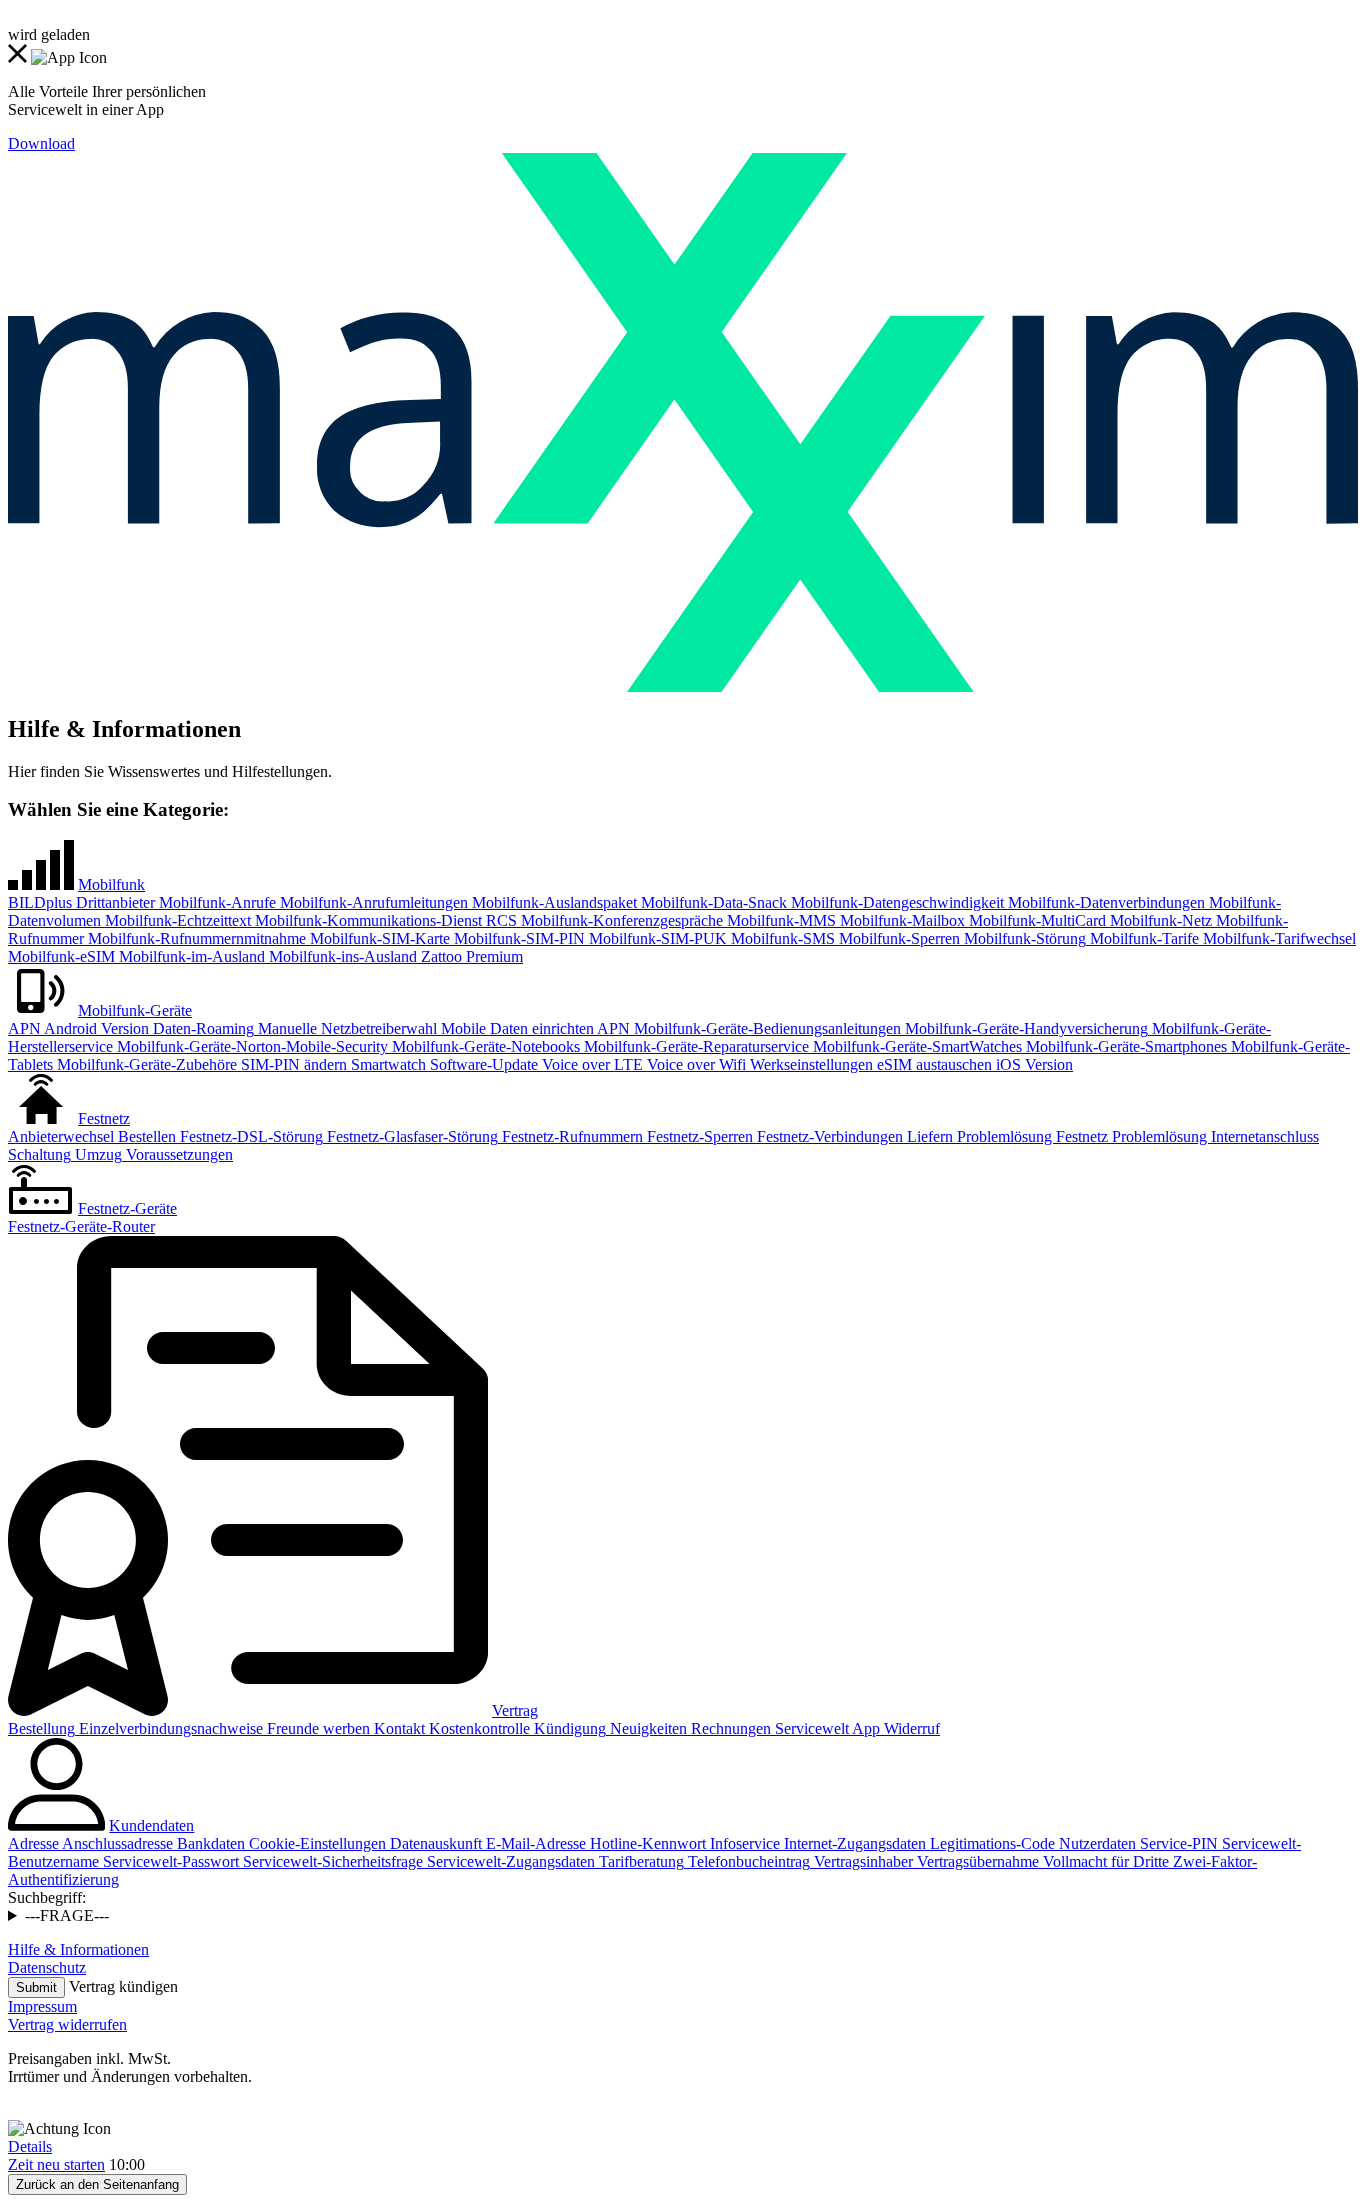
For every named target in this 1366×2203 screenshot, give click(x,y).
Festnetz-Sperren (698, 1136)
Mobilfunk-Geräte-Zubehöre (145, 1064)
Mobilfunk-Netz (1159, 920)
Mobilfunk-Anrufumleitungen (372, 902)
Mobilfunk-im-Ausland (190, 956)
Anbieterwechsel (61, 1136)
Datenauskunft (434, 1843)
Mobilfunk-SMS (781, 938)
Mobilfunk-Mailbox (900, 920)
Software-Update (482, 1064)
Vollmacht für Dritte (1104, 1861)
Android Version (95, 1028)
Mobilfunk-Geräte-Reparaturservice (694, 1046)
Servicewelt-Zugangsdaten (509, 1861)
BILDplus (40, 902)
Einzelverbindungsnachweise (169, 1728)
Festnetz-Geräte (127, 1208)
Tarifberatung (639, 1861)
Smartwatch (386, 1064)
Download (41, 143)
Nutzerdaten (1095, 1843)
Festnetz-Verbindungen (828, 1136)
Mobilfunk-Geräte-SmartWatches (915, 1046)
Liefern (928, 1136)
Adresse (33, 1843)
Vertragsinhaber (861, 1861)
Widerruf (910, 1728)
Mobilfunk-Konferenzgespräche (620, 920)
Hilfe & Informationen (78, 1949)
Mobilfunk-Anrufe (215, 902)
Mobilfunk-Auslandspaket (552, 902)
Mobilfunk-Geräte (135, 1010)
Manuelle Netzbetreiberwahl (345, 1028)
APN (24, 1028)
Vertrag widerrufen (67, 2024)
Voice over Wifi (694, 1064)
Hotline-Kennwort (646, 1843)
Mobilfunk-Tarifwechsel (1277, 938)
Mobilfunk (111, 884)
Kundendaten (151, 1825)
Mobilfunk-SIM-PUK (656, 938)
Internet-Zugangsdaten (853, 1843)
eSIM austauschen (932, 1064)
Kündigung (568, 1728)
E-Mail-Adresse (534, 1843)
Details (30, 2146)
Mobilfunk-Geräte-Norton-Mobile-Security (250, 1046)
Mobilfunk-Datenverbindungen (1104, 902)
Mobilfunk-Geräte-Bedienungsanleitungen (765, 1028)
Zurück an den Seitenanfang (97, 2184)
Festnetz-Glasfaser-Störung (410, 1136)
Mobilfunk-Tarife (1142, 938)
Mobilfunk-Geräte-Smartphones (1124, 1046)
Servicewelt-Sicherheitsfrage (331, 1861)
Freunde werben (316, 1728)
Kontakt (397, 1728)
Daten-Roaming (201, 1028)
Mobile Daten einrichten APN (533, 1028)
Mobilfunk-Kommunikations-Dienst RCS (384, 920)
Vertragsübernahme (976, 1861)
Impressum (42, 2006)
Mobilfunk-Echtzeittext (176, 920)
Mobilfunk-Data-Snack (712, 902)
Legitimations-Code (990, 1843)
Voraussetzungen (177, 1154)
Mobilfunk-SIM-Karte (378, 938)
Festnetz (104, 1118)
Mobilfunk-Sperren (897, 938)
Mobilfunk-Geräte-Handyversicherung (1024, 1028)
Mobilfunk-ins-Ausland (341, 956)
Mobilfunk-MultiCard (1035, 920)
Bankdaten (209, 1843)
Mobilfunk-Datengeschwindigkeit (895, 902)
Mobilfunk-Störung (1023, 938)
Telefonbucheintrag (747, 1861)
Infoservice (743, 1843)
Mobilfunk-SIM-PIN (517, 938)
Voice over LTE (590, 1064)
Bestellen (145, 1136)
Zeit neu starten (56, 2164)
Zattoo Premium (470, 956)
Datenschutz (47, 1967)
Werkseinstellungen (809, 1064)
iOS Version (1032, 1064)
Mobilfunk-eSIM (61, 956)
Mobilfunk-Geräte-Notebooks (484, 1046)
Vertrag (515, 1710)
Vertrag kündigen (123, 1986)
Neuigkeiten (646, 1728)
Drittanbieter (113, 902)
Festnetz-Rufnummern (570, 1136)
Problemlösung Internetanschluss (1213, 1136)
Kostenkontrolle (477, 1728)
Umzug (96, 1154)
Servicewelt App (825, 1728)
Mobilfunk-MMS (779, 920)
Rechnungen (729, 1728)
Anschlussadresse (116, 1843)
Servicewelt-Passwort (169, 1861)
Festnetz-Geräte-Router (81, 1226)
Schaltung (39, 1154)
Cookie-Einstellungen (315, 1843)
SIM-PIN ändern (292, 1064)
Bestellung (41, 1728)
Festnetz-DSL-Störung (249, 1136)
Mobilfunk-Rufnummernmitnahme (195, 938)
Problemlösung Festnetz (1030, 1136)
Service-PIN (1177, 1843)
